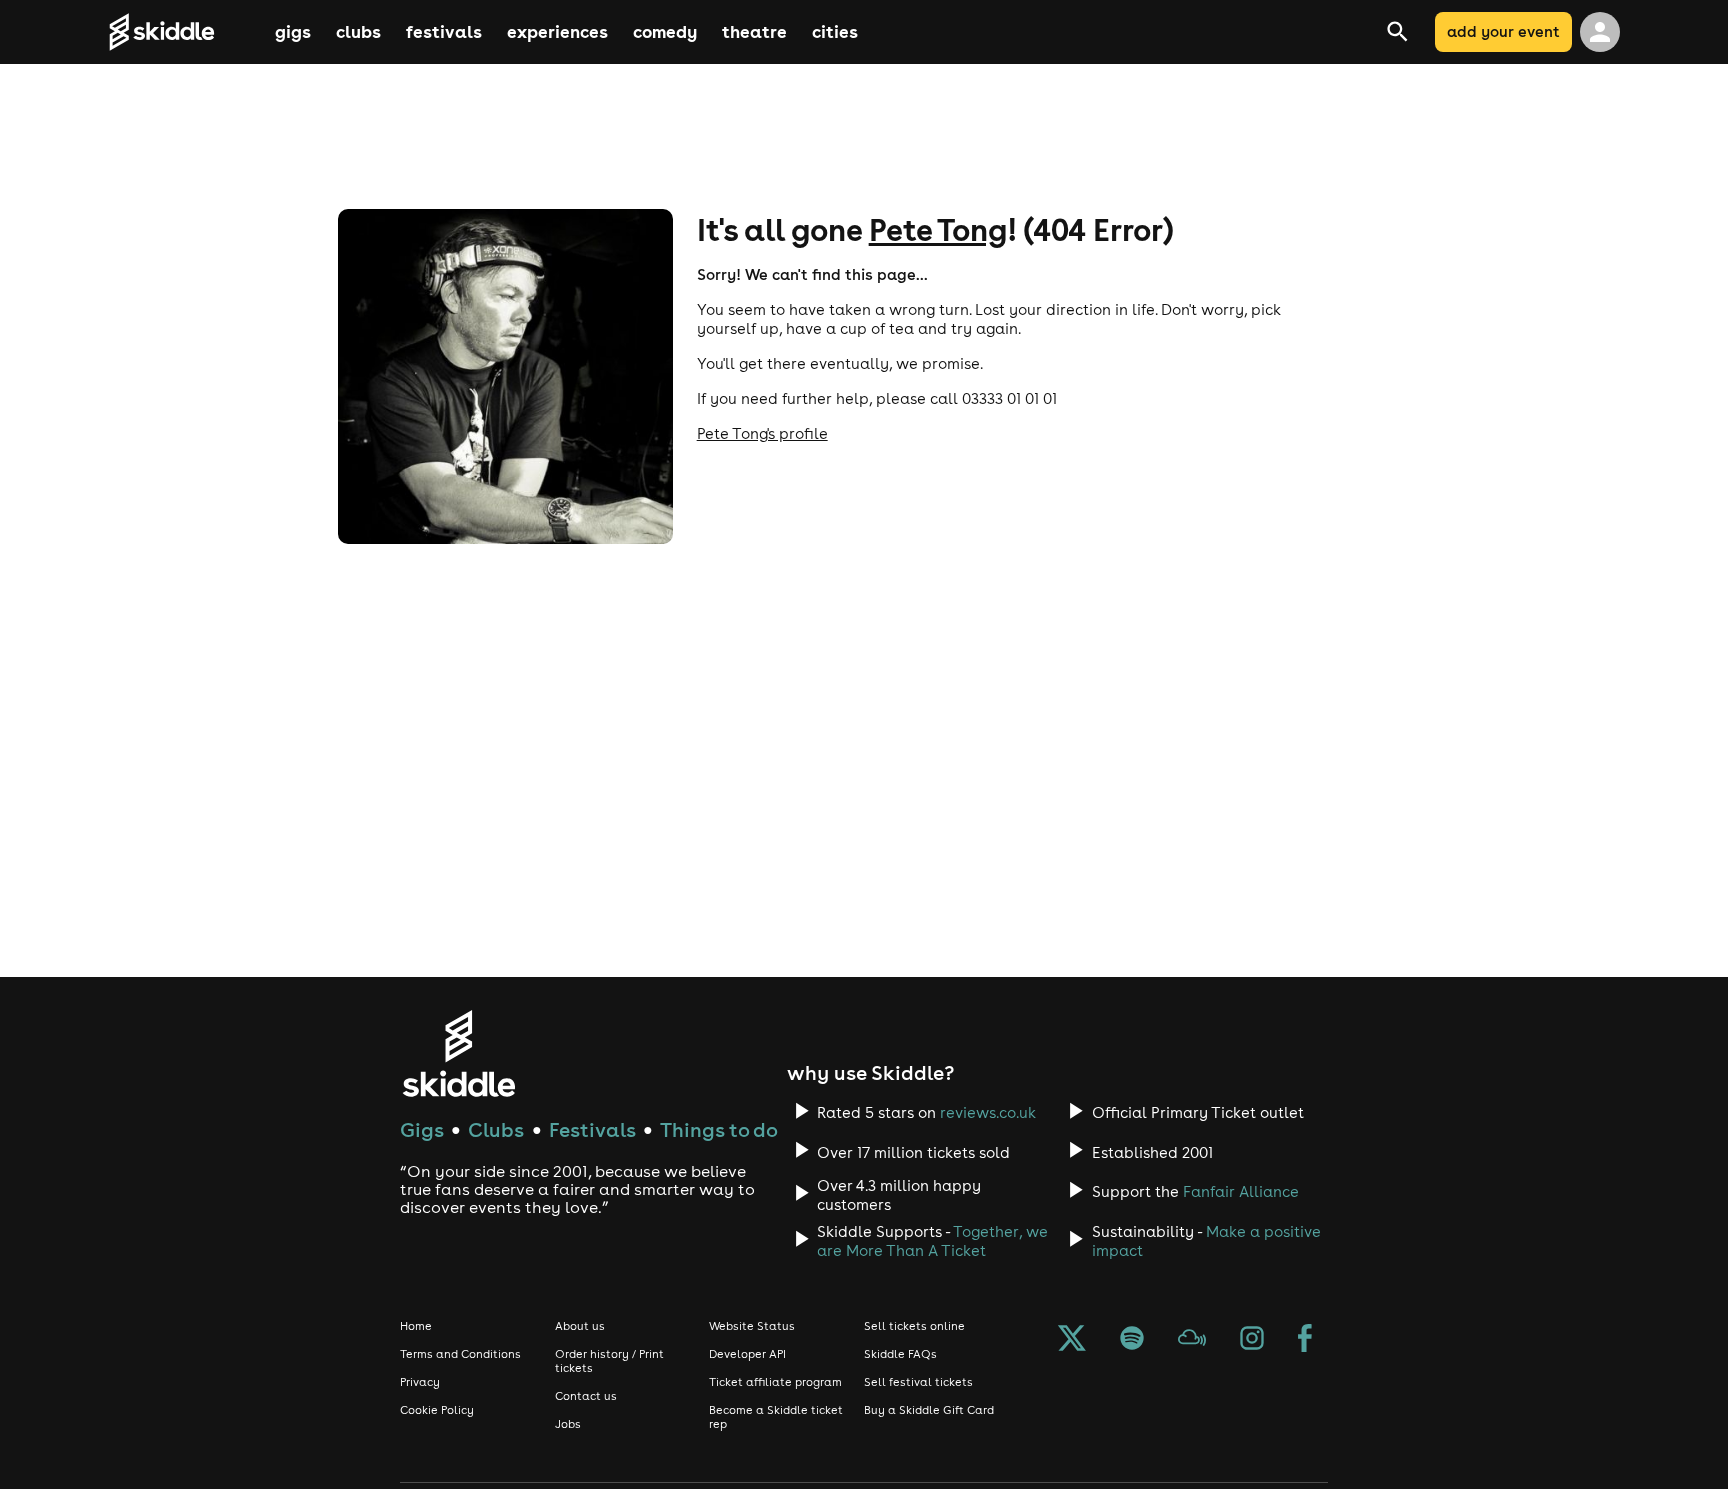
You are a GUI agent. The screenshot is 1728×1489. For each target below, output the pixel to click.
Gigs (422, 1129)
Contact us (586, 1396)
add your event (1503, 31)
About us (580, 1326)
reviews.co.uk (988, 1112)
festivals (444, 32)
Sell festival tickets (918, 1382)
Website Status (752, 1326)
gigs (293, 32)
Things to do (719, 1129)
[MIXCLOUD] (1192, 1340)
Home (416, 1326)
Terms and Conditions (460, 1354)
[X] (1072, 1340)
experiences (557, 32)
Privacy (420, 1382)
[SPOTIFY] (1132, 1340)
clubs (358, 32)
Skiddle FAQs (900, 1354)
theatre (754, 32)
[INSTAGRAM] (1252, 1340)
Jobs (568, 1424)
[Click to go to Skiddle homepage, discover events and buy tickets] (189, 32)
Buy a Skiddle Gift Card (929, 1410)
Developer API (747, 1354)
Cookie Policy (437, 1410)
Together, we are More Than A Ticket (932, 1241)
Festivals (592, 1129)
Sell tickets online (914, 1326)
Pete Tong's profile (762, 433)
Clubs (496, 1129)
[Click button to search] (1423, 32)
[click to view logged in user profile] (1600, 32)
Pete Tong (938, 229)
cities (835, 32)
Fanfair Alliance (1241, 1191)
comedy (665, 32)
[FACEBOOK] (1305, 1340)
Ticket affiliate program (775, 1382)
